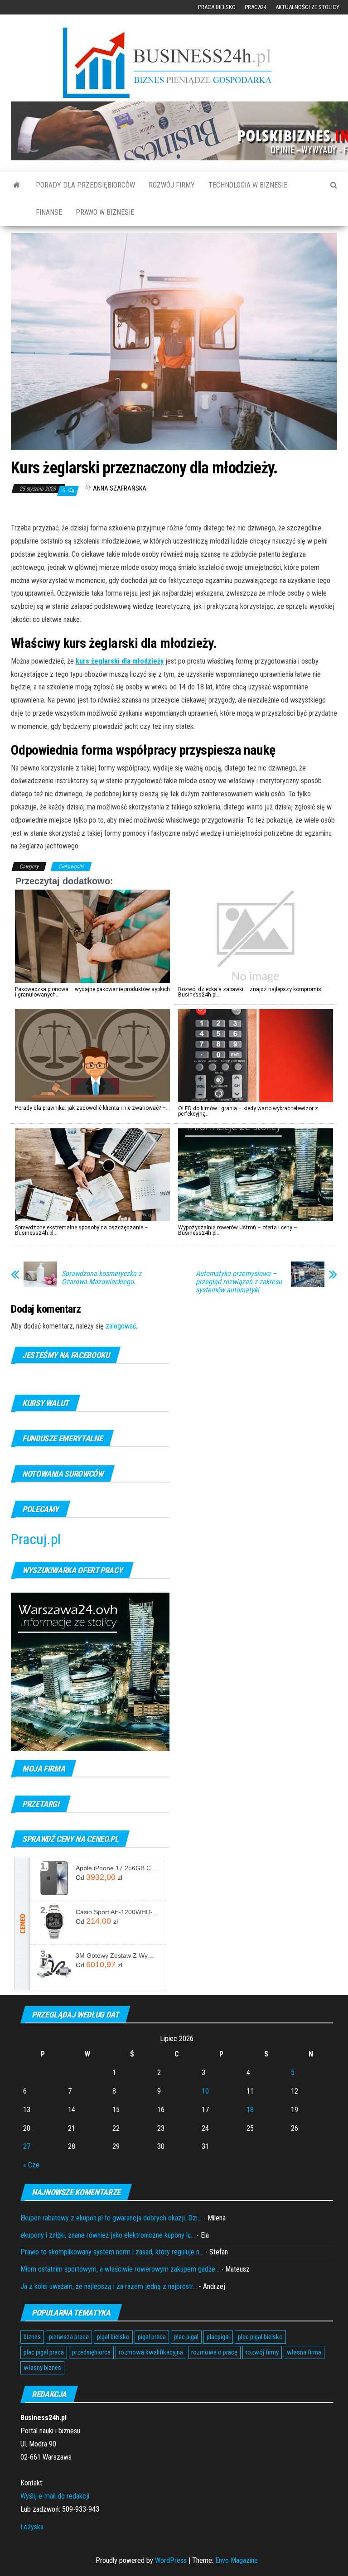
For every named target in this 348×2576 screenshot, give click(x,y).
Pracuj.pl (36, 1539)
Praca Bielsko (217, 7)
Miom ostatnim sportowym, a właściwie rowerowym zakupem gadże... (120, 2269)
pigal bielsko (113, 2337)
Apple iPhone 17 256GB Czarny (117, 1868)
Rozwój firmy (172, 185)
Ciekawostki (71, 867)
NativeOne (174, 1249)
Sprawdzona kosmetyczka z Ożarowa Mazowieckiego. (101, 1278)
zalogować (121, 1326)
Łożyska (32, 2527)
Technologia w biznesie (248, 185)
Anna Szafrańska (120, 488)
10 (205, 2091)
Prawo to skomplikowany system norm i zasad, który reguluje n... (112, 2252)
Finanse (49, 212)
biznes (32, 2337)
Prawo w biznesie (105, 212)
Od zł (99, 1877)
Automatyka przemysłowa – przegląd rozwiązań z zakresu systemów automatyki (239, 1282)
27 (27, 2146)
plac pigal (186, 2337)
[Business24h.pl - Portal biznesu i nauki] (174, 63)
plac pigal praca (44, 2352)
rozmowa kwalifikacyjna (151, 2352)
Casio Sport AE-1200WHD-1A (117, 1912)
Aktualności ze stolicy (307, 7)
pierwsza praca (69, 2337)
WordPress (171, 2560)
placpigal (218, 2337)
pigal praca (152, 2337)
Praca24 (256, 7)
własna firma (304, 2352)
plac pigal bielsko (260, 2337)
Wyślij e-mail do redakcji (55, 2496)
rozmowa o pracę (214, 2352)
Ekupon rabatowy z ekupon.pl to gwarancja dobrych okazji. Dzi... (111, 2218)
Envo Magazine (237, 2560)
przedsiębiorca (91, 2352)
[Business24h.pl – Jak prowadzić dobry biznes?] (17, 185)
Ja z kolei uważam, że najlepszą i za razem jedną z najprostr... (109, 2286)
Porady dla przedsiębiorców (85, 185)
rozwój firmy (262, 2352)
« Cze (31, 2165)
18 (250, 2110)
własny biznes (42, 2368)
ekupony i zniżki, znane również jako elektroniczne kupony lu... (108, 2235)
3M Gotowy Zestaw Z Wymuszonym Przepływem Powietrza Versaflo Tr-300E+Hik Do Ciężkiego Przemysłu (117, 1955)
